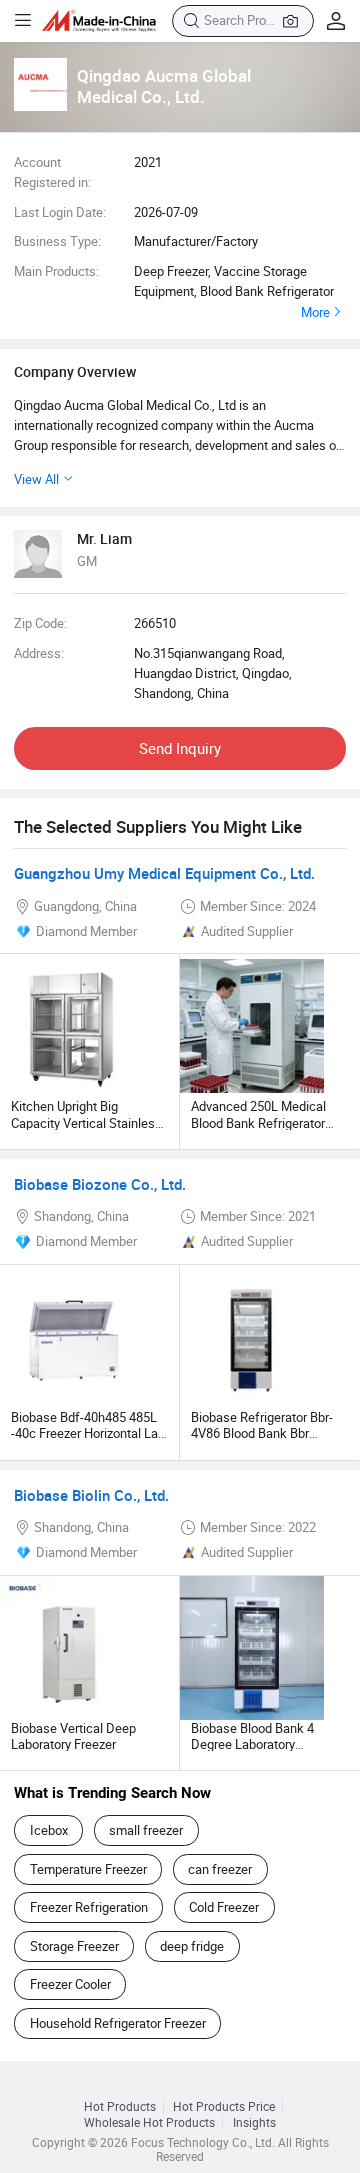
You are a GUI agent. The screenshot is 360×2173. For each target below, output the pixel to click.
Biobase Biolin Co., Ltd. (91, 1495)
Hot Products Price (224, 2106)
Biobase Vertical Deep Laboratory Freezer (73, 1736)
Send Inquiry (180, 748)
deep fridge (192, 1946)
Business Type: (57, 241)
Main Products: (56, 271)
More (315, 312)
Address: (39, 653)
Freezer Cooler (70, 1984)
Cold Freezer (224, 1907)
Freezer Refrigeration (89, 1907)
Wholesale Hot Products (149, 2122)
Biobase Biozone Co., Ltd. (100, 1184)
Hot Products (120, 2106)
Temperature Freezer (88, 1869)
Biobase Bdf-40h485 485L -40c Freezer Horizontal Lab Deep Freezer (88, 1433)
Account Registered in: (52, 172)
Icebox (49, 1830)
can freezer (220, 1869)
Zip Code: (40, 623)
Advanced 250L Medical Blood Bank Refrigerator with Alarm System (258, 1122)
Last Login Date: (60, 212)
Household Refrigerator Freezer (118, 2023)
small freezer (146, 1830)
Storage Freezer (74, 1946)
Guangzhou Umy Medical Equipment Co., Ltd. (164, 873)
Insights (254, 2122)
